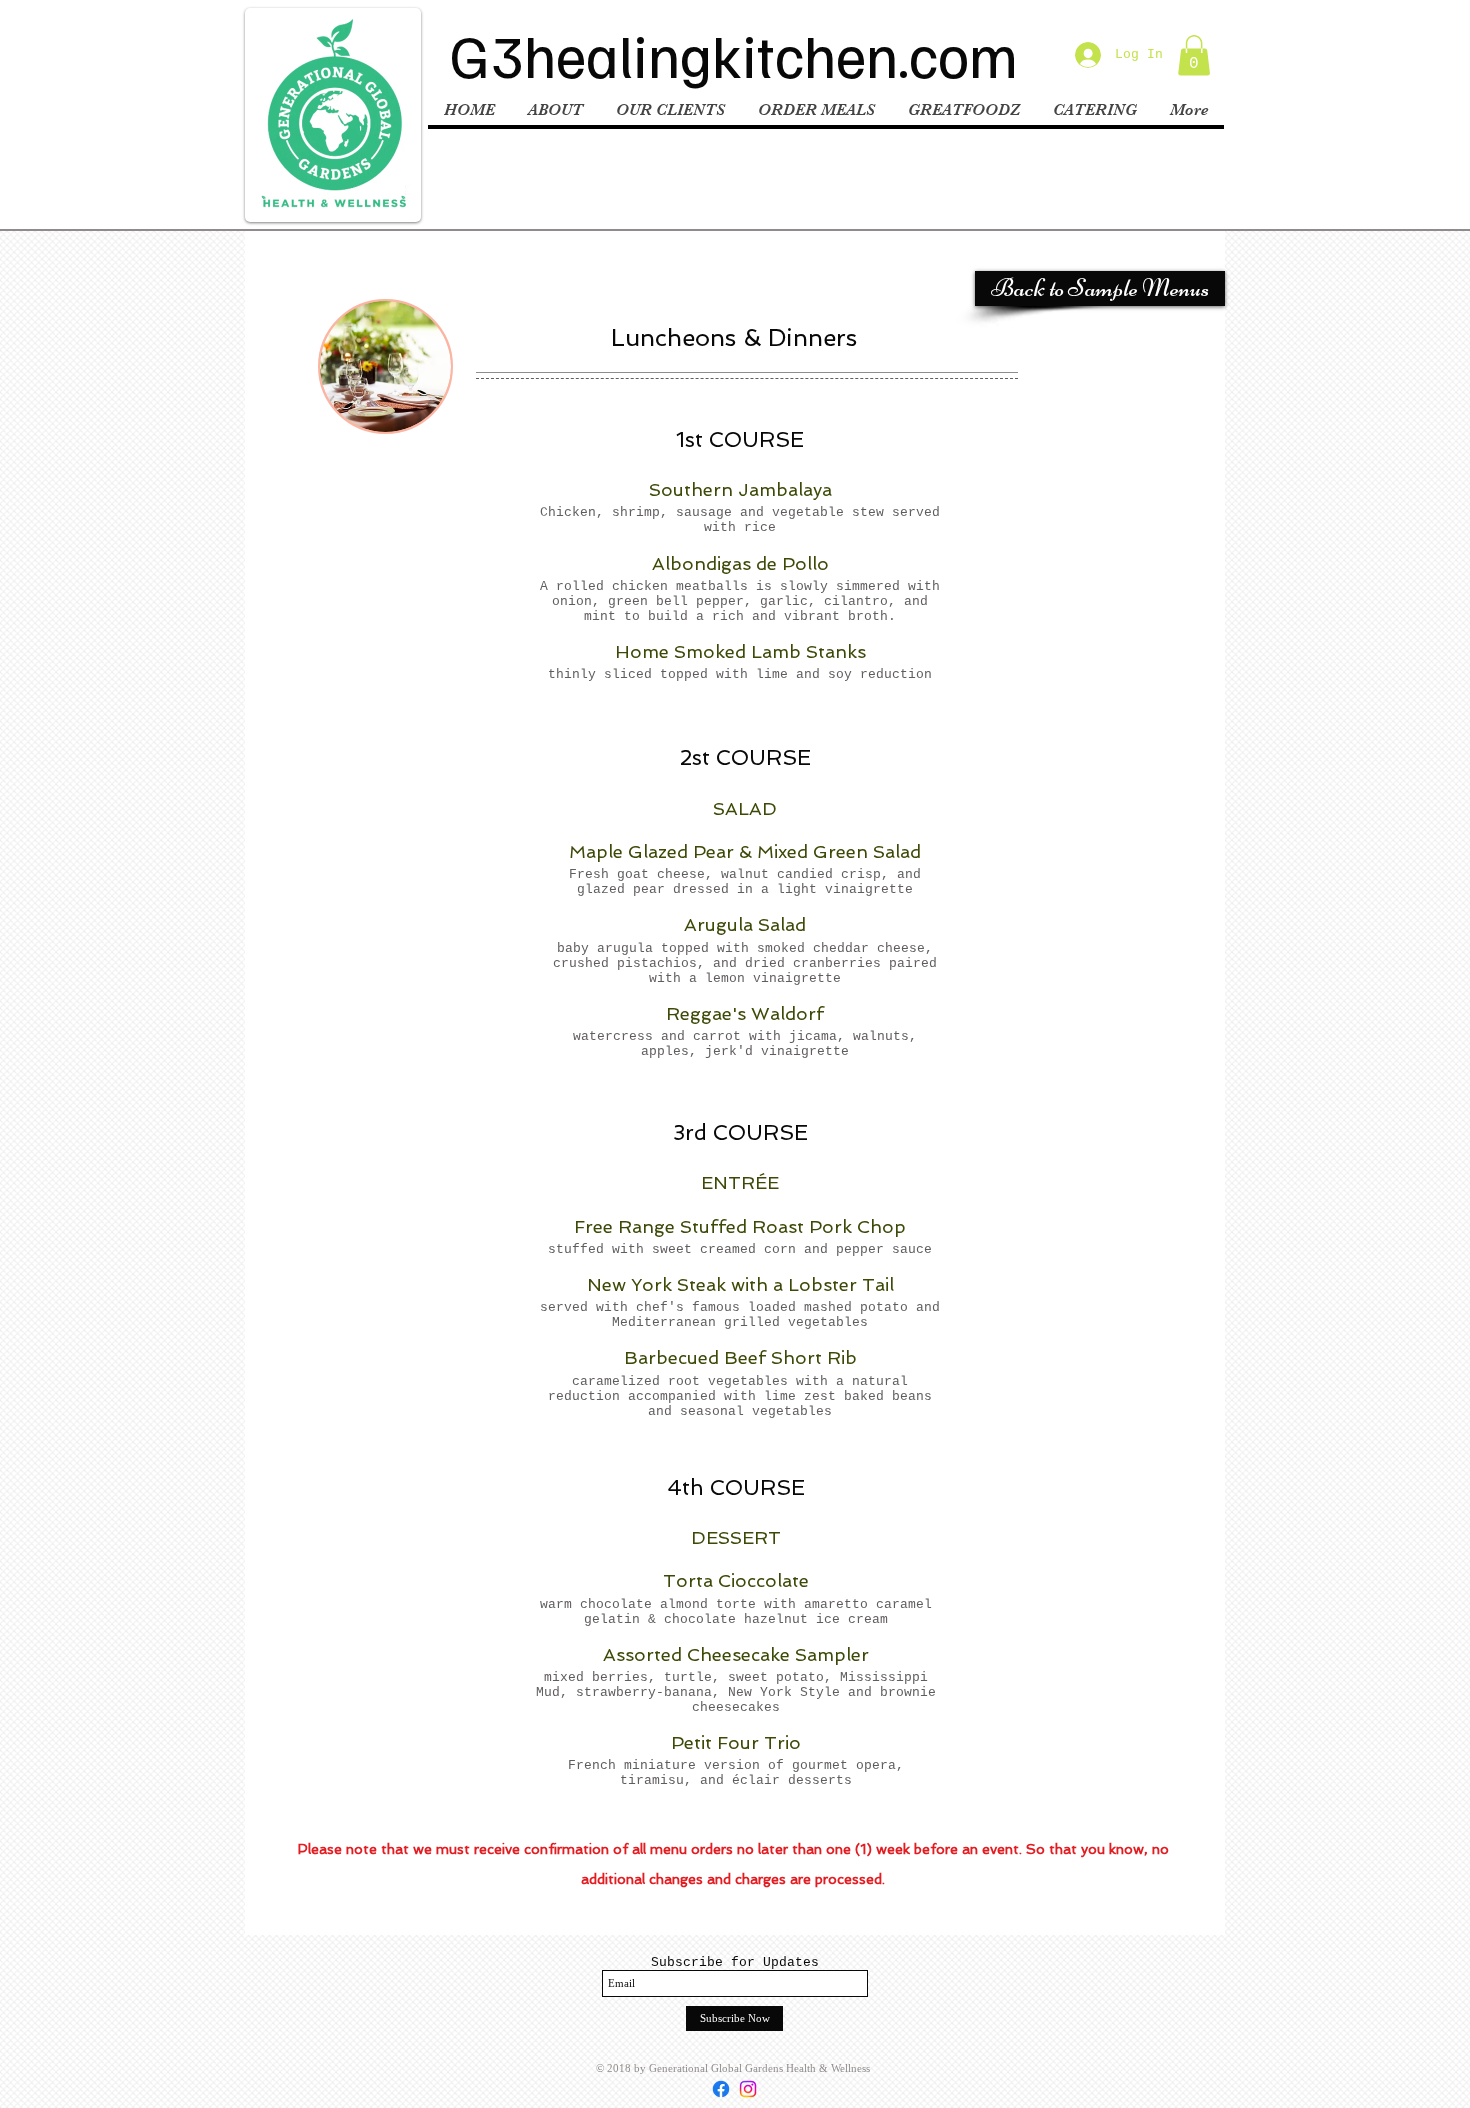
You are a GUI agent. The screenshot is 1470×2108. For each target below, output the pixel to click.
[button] (1194, 55)
